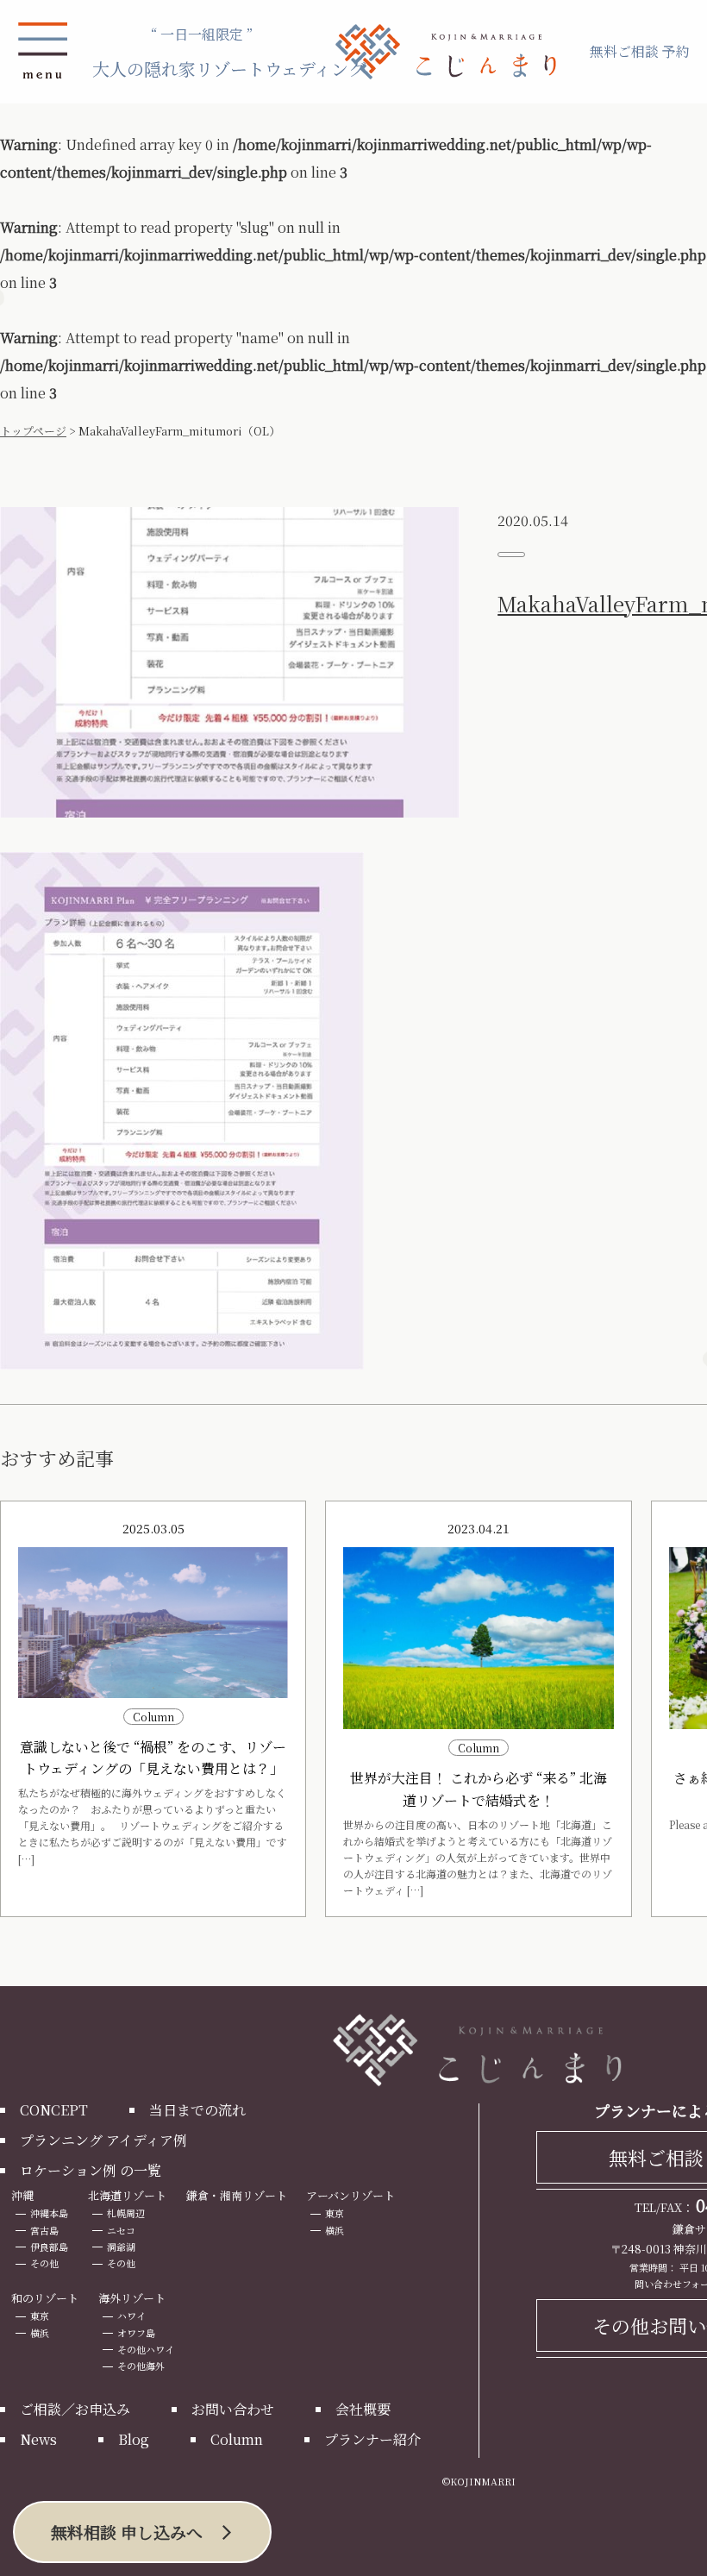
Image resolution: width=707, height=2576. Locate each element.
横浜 (335, 2230)
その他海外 (141, 2366)
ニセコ (121, 2230)
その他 (44, 2263)
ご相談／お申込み (75, 2409)
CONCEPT (54, 2110)
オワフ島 (136, 2333)
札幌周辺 (126, 2213)
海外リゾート (132, 2298)
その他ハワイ (146, 2349)
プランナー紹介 (372, 2439)
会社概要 (363, 2409)
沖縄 (22, 2195)
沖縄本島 (49, 2213)
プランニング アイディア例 (103, 2140)
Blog (134, 2439)
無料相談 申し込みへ (127, 2532)
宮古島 (44, 2230)
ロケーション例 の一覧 (91, 2170)
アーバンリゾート (350, 2195)
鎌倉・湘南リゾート (237, 2195)
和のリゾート (45, 2298)
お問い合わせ (233, 2409)
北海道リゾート (127, 2195)
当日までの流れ (197, 2110)
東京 (335, 2213)
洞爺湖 (121, 2247)
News (38, 2439)
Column (237, 2439)
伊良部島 (49, 2247)
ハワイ (131, 2316)
